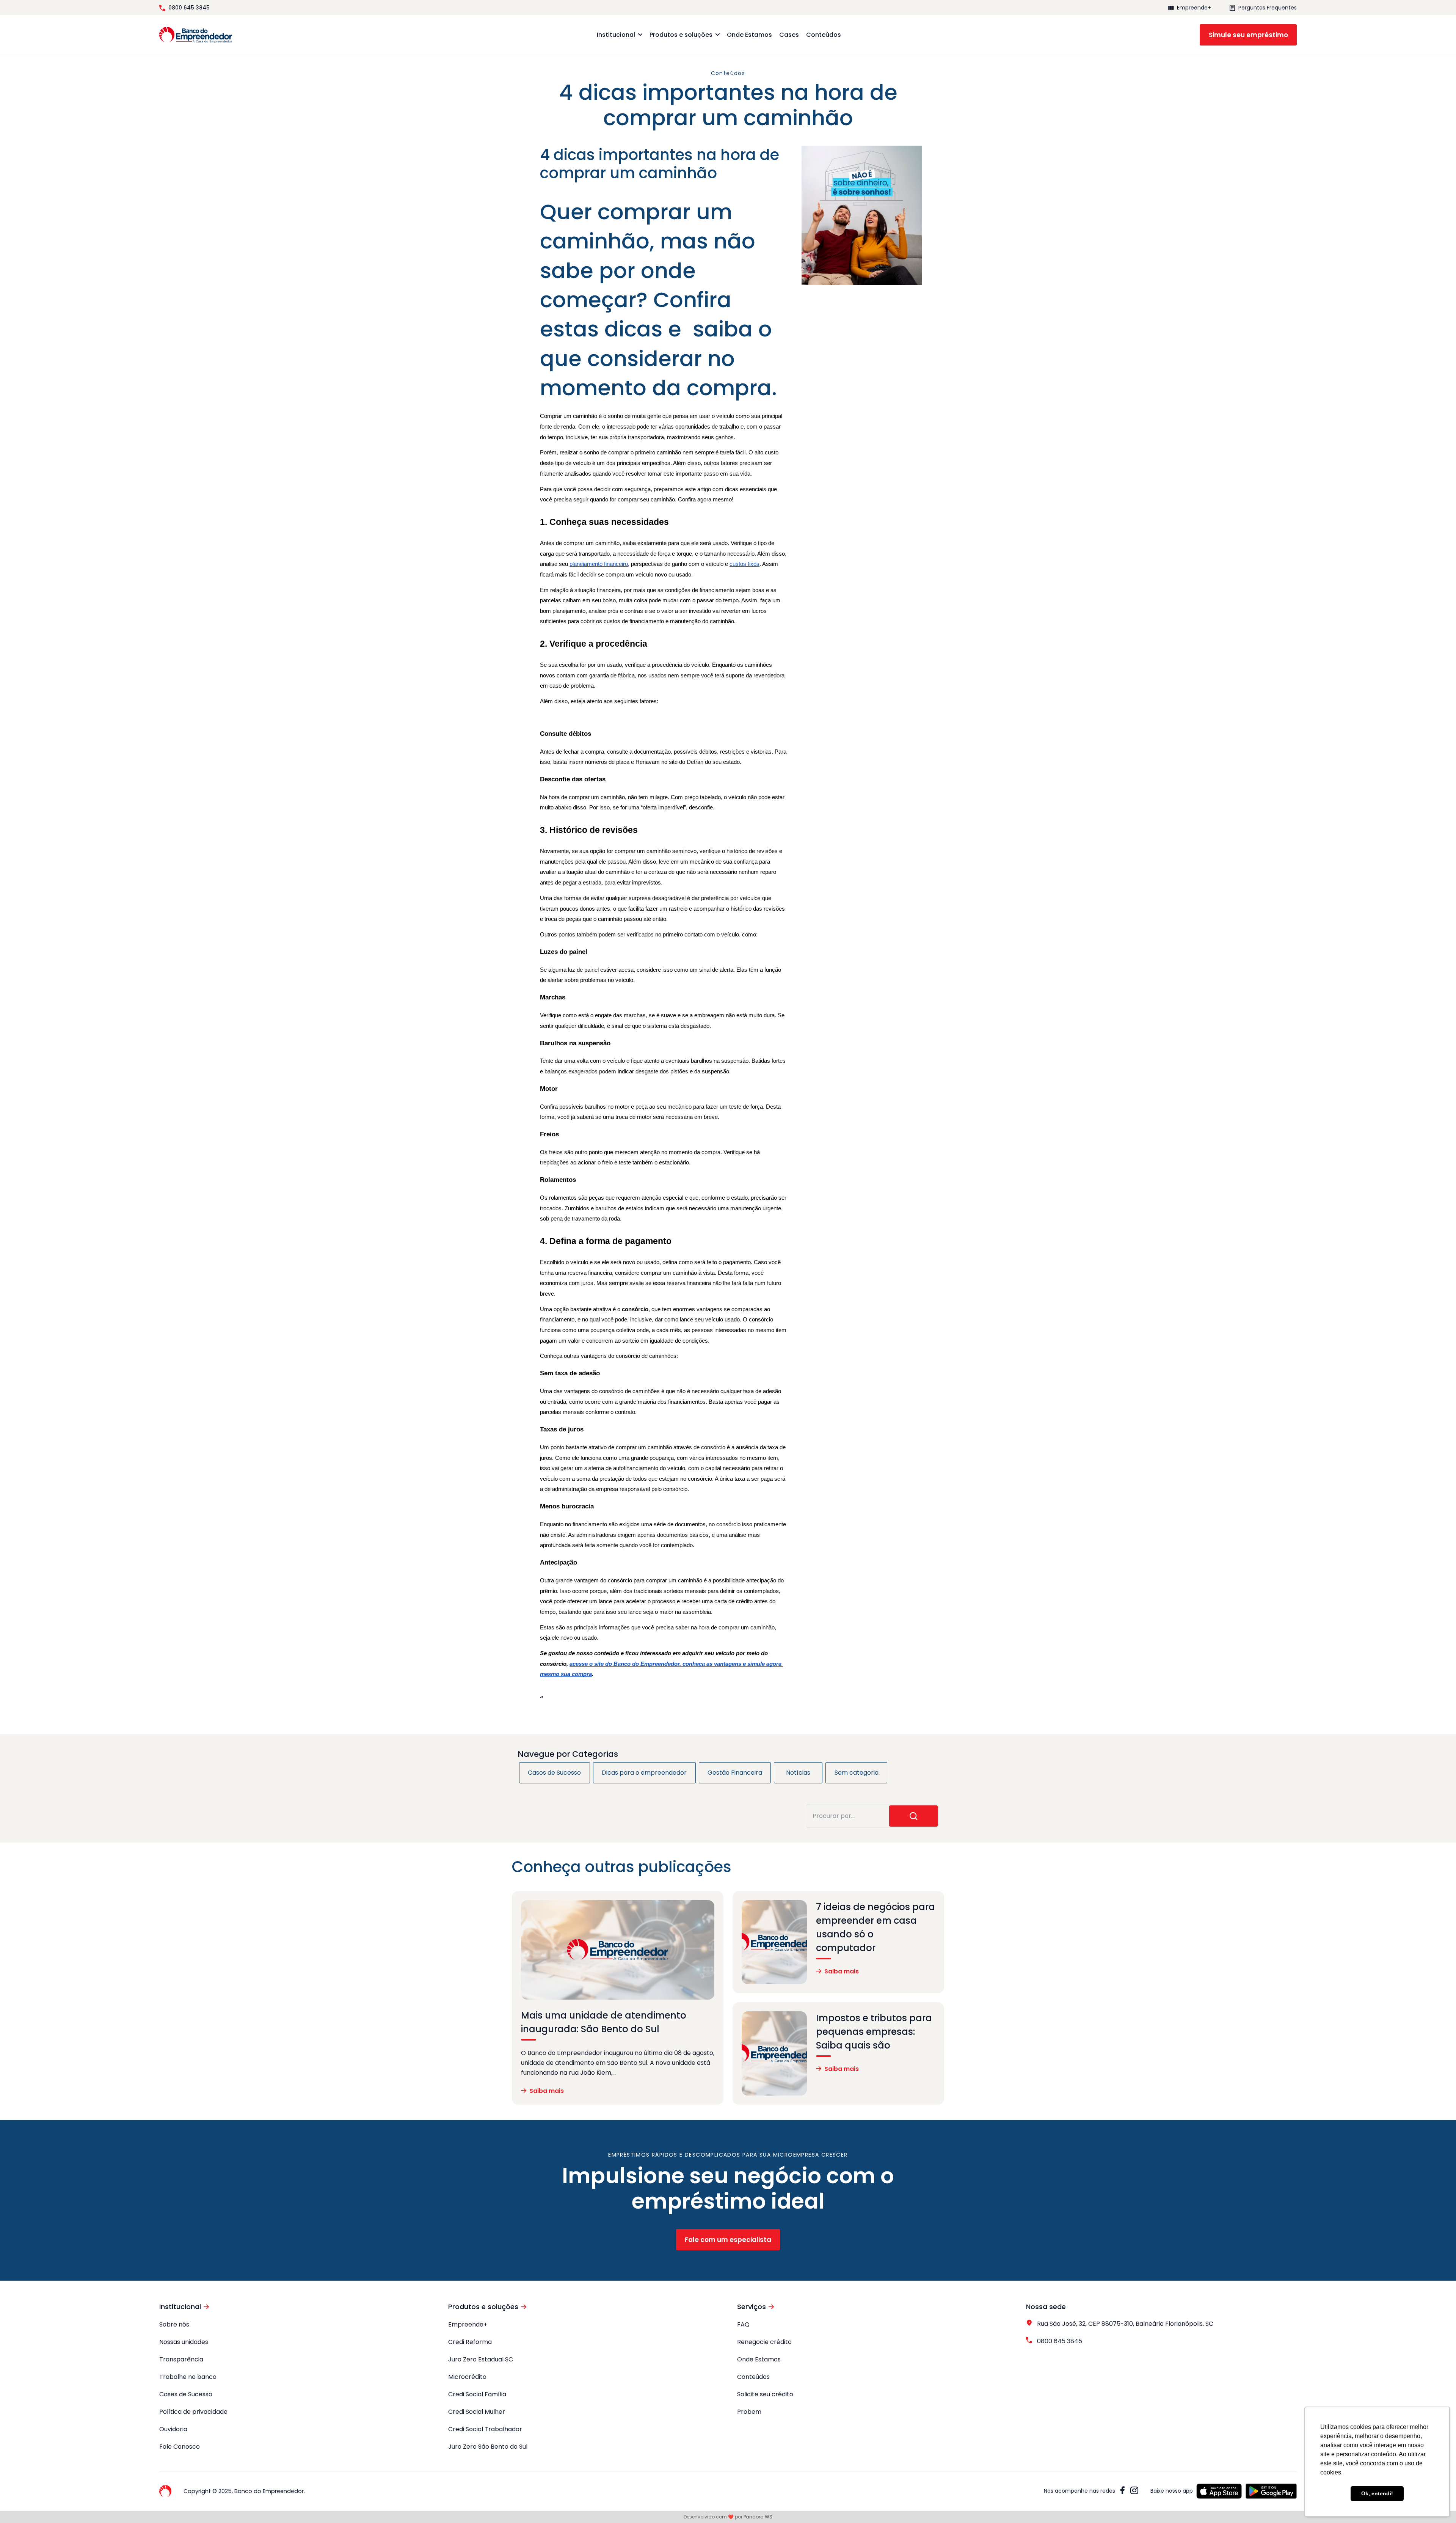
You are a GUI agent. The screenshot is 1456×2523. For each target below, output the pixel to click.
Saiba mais (547, 2091)
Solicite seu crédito (765, 2394)
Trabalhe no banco (188, 2377)
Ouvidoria (173, 2429)
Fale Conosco (180, 2447)
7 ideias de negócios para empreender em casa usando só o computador (875, 1927)
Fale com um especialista (728, 2240)
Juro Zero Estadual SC (481, 2359)
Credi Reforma (470, 2342)
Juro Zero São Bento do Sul (488, 2447)
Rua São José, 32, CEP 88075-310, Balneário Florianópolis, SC (1125, 2324)
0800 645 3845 (189, 8)
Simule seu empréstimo (1248, 35)
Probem (749, 2412)
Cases (789, 35)
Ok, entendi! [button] (1377, 2493)
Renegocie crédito (764, 2342)
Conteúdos (824, 35)
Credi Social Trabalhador (485, 2429)
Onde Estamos (749, 35)
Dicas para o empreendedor (644, 1773)
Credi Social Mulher (477, 2412)
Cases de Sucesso (186, 2394)
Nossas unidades (184, 2342)
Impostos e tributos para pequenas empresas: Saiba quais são (874, 2032)
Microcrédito (467, 2377)
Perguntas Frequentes (1268, 8)
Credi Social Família (477, 2394)
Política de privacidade (193, 2412)
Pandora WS (758, 2517)
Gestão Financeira (735, 1773)
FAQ (743, 2324)
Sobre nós (174, 2324)
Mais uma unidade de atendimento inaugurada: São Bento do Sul (604, 2022)
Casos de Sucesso (554, 1773)
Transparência (181, 2359)
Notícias (798, 1773)
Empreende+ (1194, 8)
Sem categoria (857, 1773)
